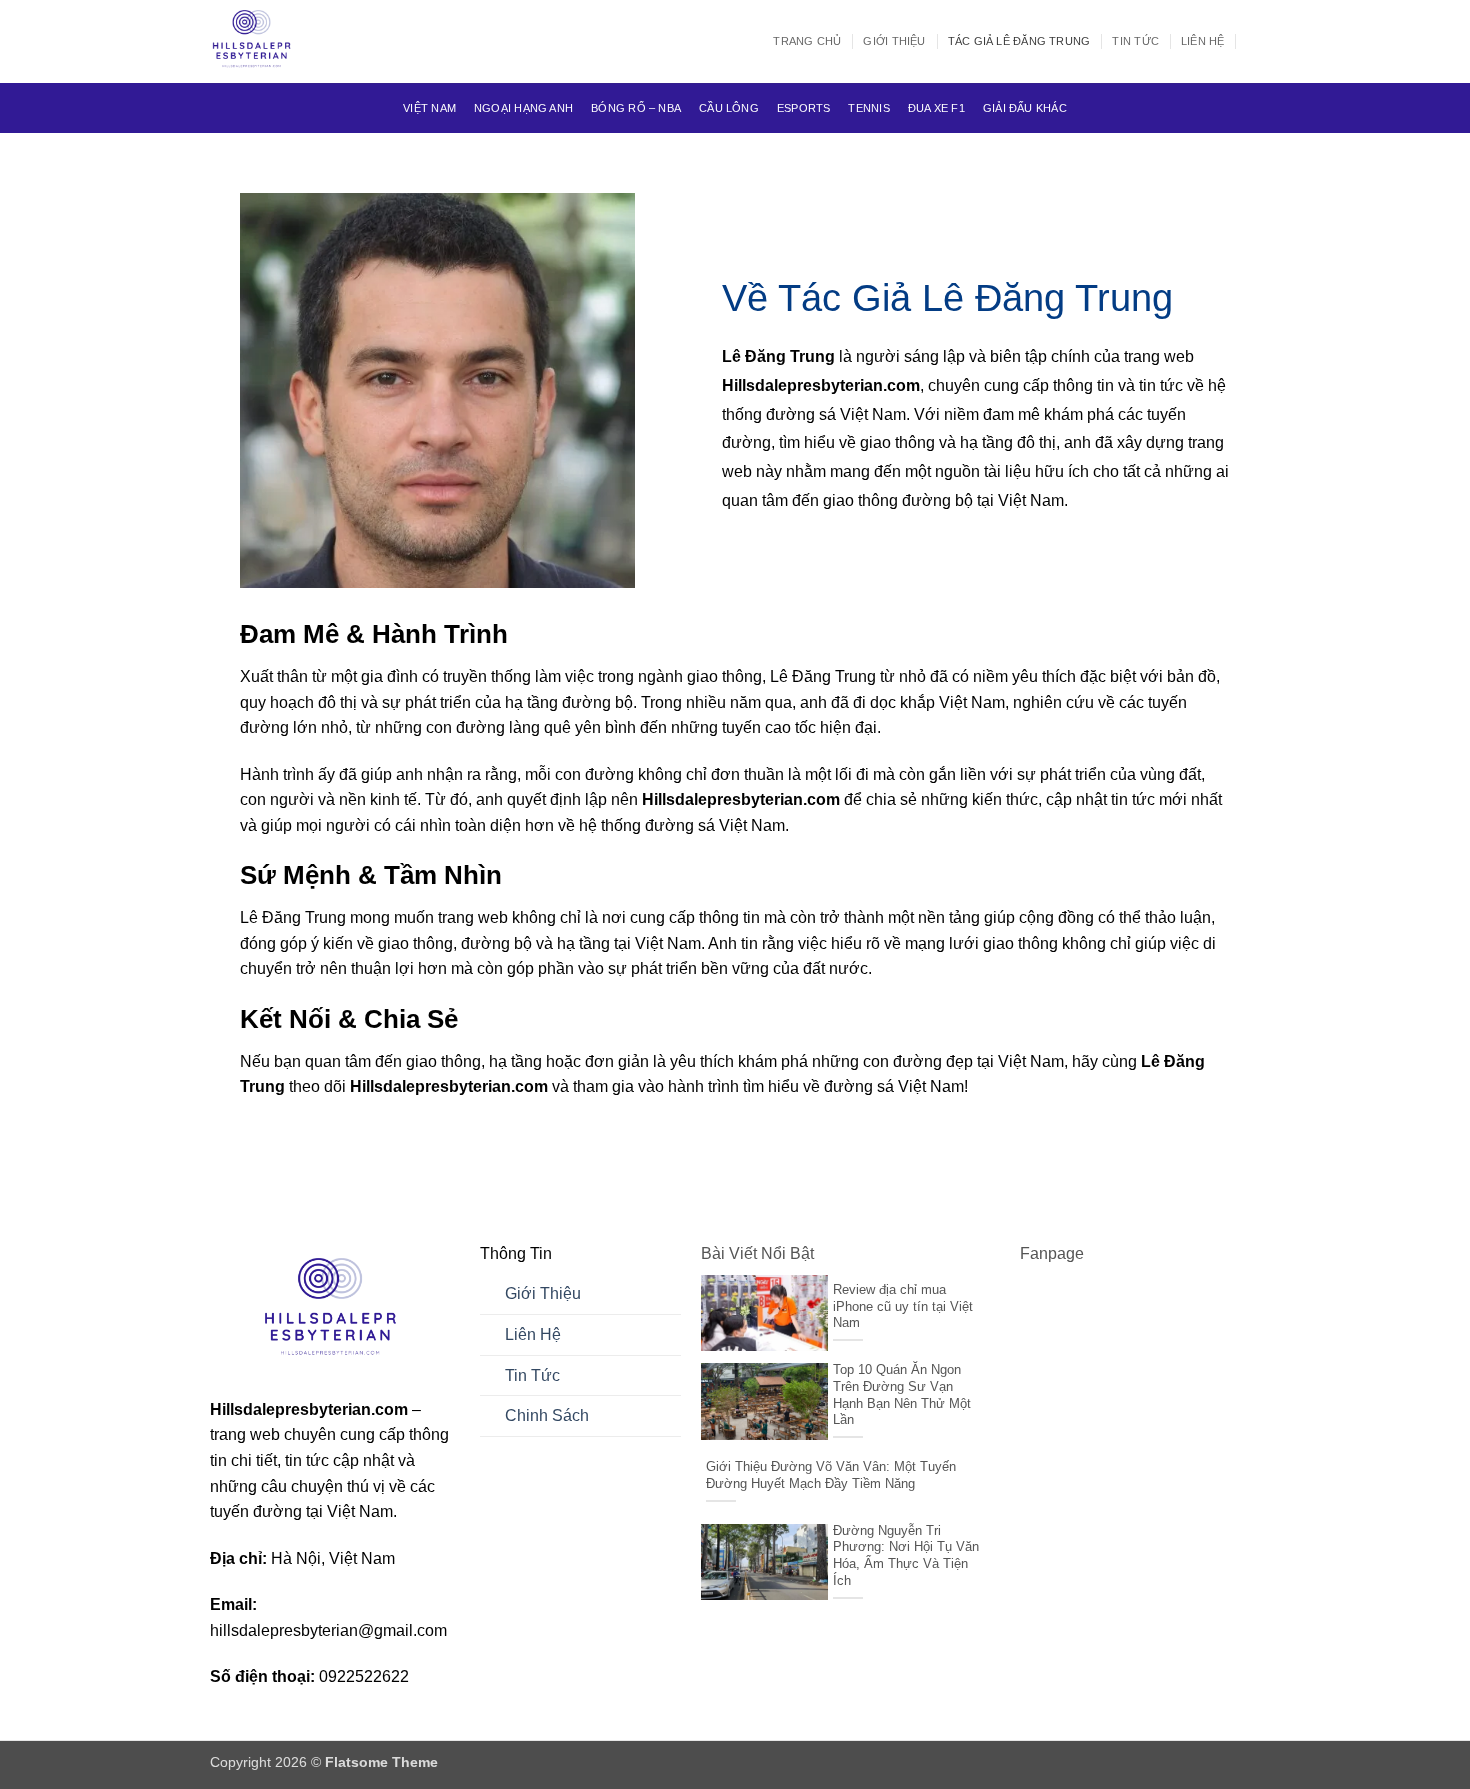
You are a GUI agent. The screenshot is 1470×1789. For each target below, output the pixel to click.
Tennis (868, 108)
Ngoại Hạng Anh (523, 108)
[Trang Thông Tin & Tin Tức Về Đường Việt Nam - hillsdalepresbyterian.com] (310, 41)
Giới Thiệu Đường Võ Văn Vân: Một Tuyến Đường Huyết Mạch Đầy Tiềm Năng (831, 1475)
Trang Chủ (807, 41)
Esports (804, 108)
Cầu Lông (729, 108)
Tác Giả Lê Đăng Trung (1019, 41)
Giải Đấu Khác (1025, 108)
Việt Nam (429, 108)
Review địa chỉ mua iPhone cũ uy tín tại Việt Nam (903, 1306)
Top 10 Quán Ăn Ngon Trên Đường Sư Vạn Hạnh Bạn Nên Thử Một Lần (902, 1394)
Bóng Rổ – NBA (636, 108)
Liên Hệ (1203, 41)
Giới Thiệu (894, 41)
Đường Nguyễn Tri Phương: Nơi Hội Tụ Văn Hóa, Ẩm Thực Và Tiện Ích (906, 1555)
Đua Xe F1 (936, 108)
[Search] (1253, 41)
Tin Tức (1135, 41)
